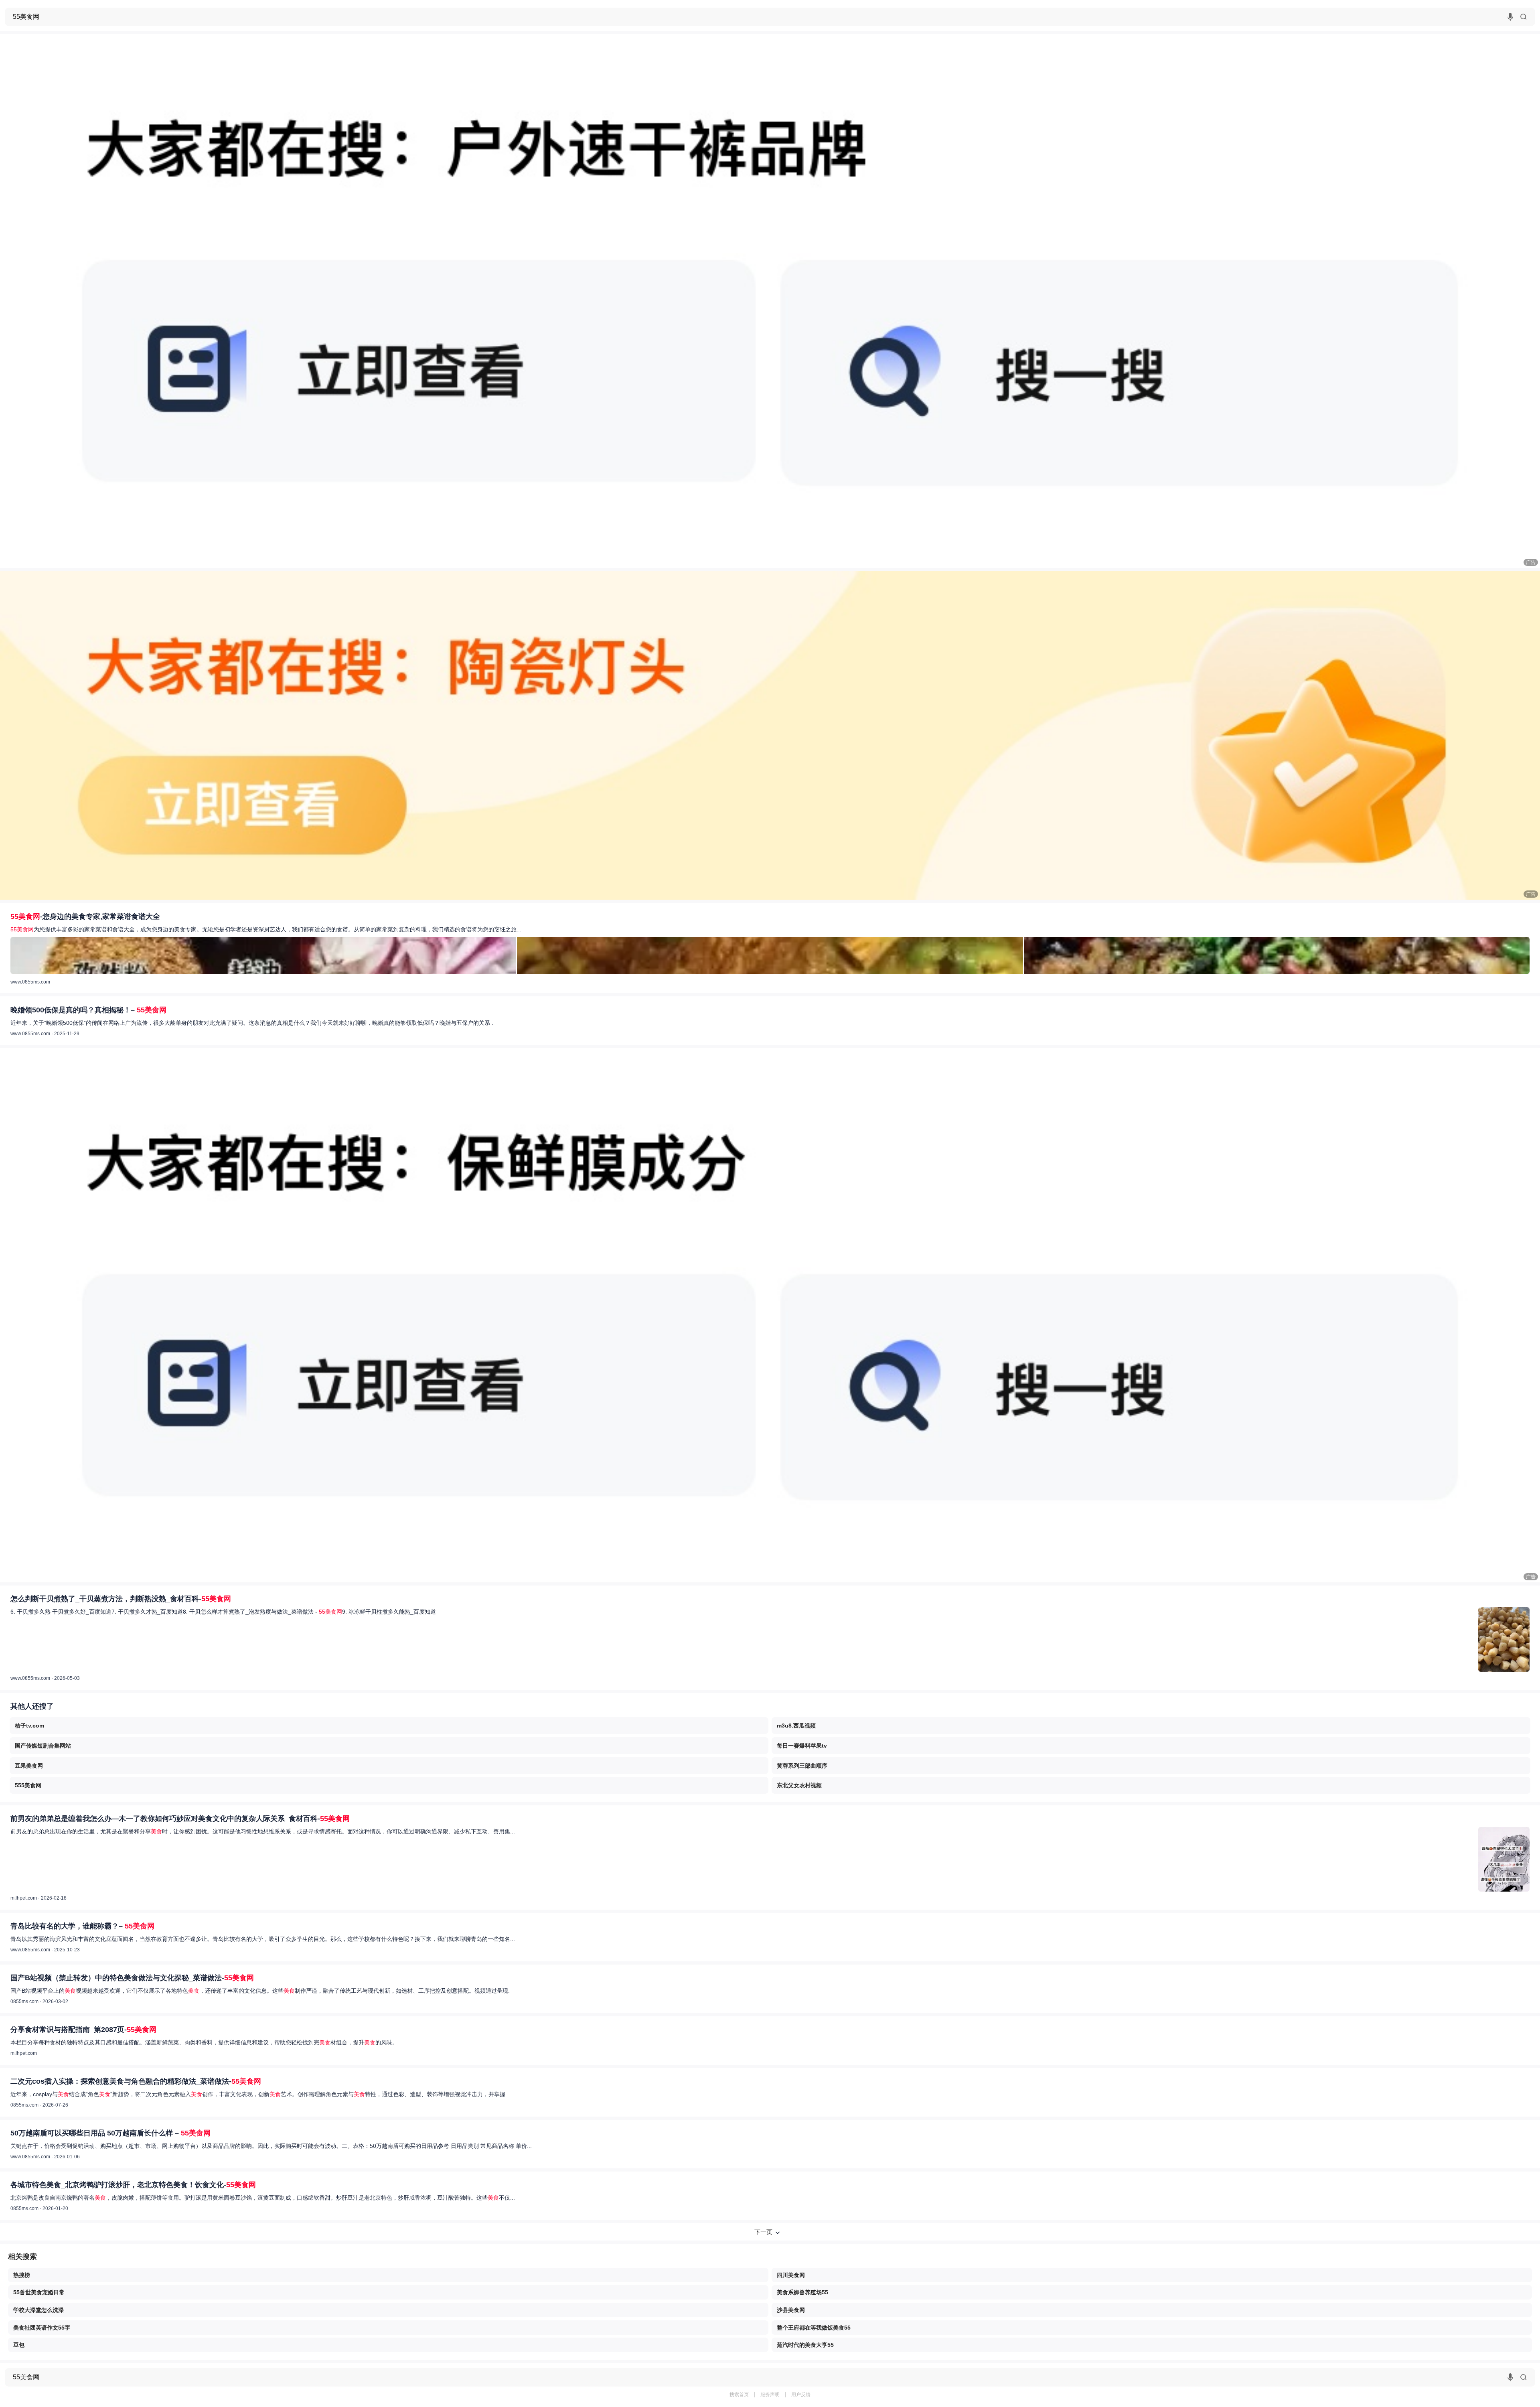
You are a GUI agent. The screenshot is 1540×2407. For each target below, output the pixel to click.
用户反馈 (801, 2395)
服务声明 (770, 2395)
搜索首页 (739, 2395)
